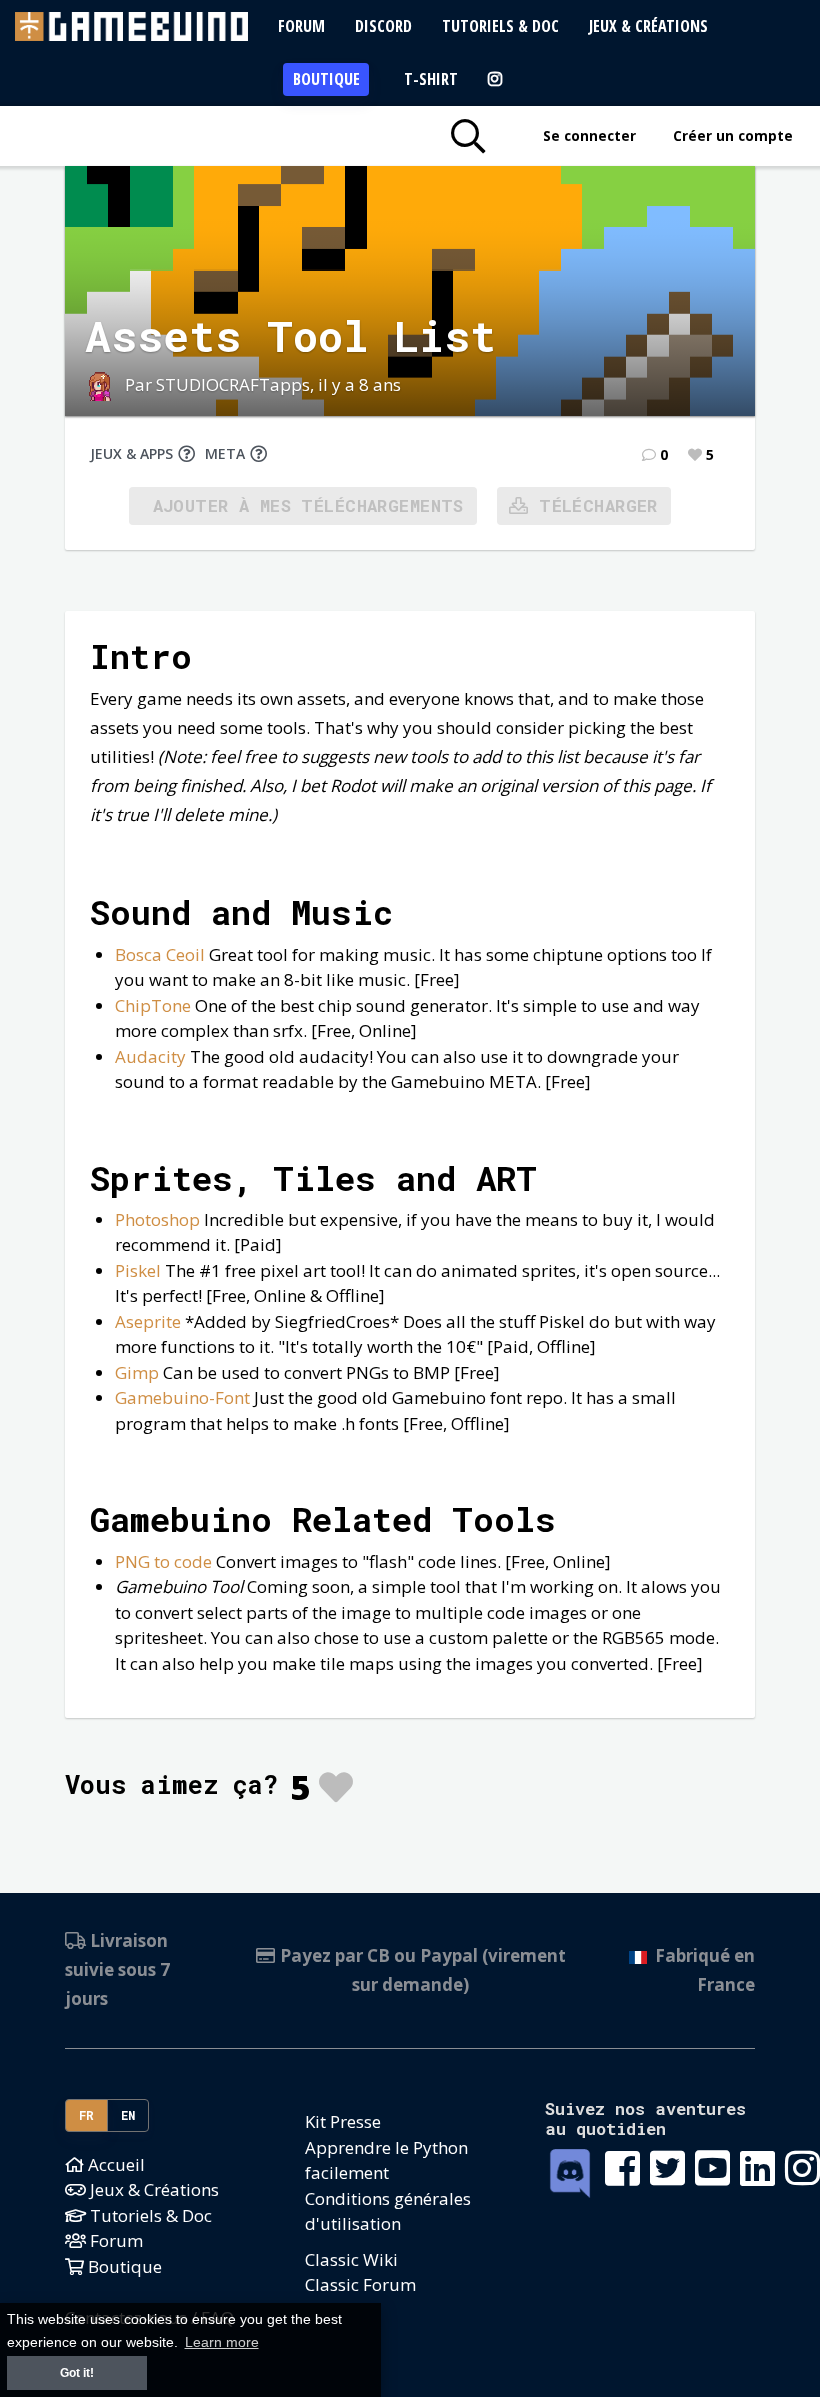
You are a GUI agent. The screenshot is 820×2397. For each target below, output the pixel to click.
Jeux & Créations (648, 26)
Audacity (150, 1056)
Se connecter (589, 135)
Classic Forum (360, 2284)
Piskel (138, 1270)
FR (87, 2115)
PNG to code (163, 1561)
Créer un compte (733, 135)
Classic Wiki (351, 2259)
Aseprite (148, 1321)
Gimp (137, 1372)
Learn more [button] (222, 2342)
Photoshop (157, 1219)
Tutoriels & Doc (500, 26)
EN (128, 2115)
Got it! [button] (77, 2373)
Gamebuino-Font (182, 1397)
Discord (383, 26)
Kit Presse (343, 2121)
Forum (301, 26)
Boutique (326, 79)
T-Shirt (431, 79)
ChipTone (153, 1005)
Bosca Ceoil (160, 954)
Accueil (114, 2164)
